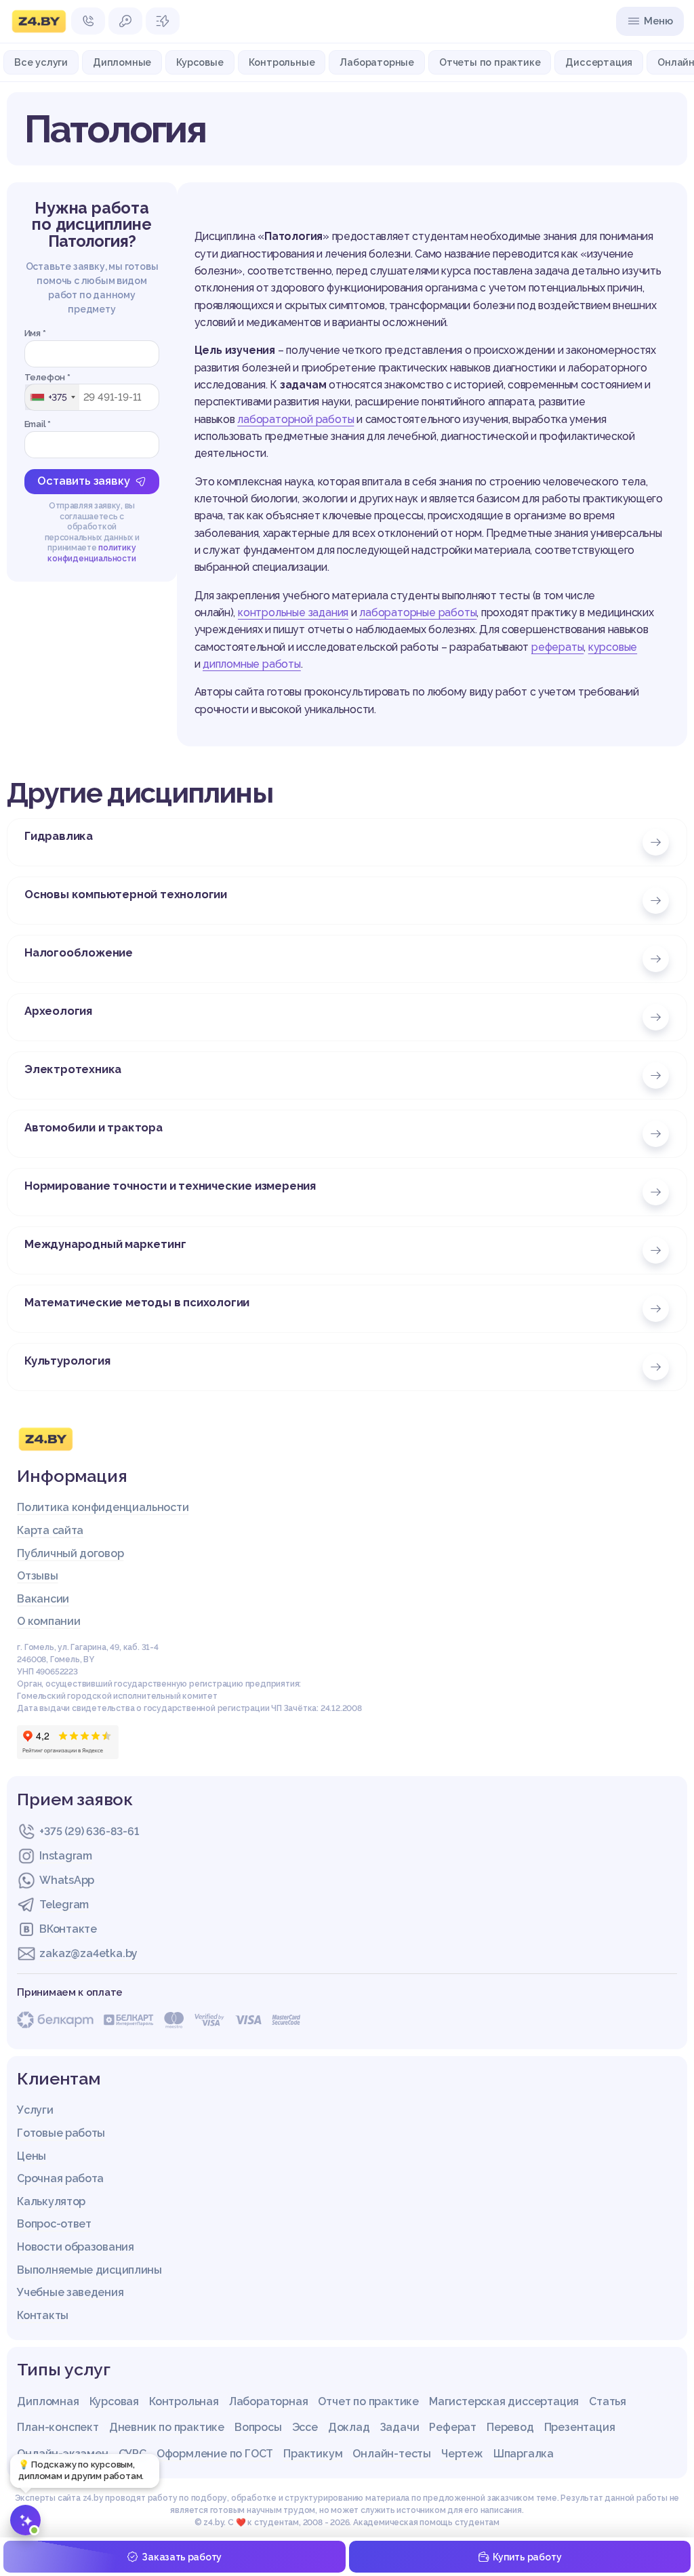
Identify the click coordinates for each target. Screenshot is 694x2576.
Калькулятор (51, 2201)
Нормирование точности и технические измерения (170, 1186)
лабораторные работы (418, 612)
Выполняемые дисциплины (89, 2270)
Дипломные (122, 62)
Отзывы (37, 1576)
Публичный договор (70, 1553)
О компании (48, 1621)
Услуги (35, 2110)
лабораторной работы (295, 419)
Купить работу (527, 2557)
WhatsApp (67, 1880)
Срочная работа (60, 2178)
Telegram (64, 1905)
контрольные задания (293, 612)
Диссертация (599, 62)
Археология (58, 1011)
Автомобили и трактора (94, 1127)
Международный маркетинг (105, 1244)
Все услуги (41, 62)
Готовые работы (61, 2133)
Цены (32, 2156)
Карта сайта (50, 1530)
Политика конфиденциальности (103, 1507)
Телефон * (47, 377)
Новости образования (75, 2247)
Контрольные (282, 62)
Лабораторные (377, 62)
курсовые (613, 647)
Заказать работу (182, 2557)
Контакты (43, 2315)
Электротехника (73, 1069)
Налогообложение (79, 952)
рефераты (557, 647)
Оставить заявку (83, 481)
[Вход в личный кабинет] (125, 21)
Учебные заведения (70, 2292)
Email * (38, 424)
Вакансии (43, 1599)
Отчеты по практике (490, 62)
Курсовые (200, 62)
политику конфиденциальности (91, 553)
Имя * (35, 333)
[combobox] (52, 397)
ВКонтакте (68, 1929)
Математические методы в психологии (137, 1302)
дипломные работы (252, 664)
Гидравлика (59, 836)
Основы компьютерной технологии (126, 894)
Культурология (67, 1361)
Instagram (65, 1856)
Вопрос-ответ (54, 2224)
